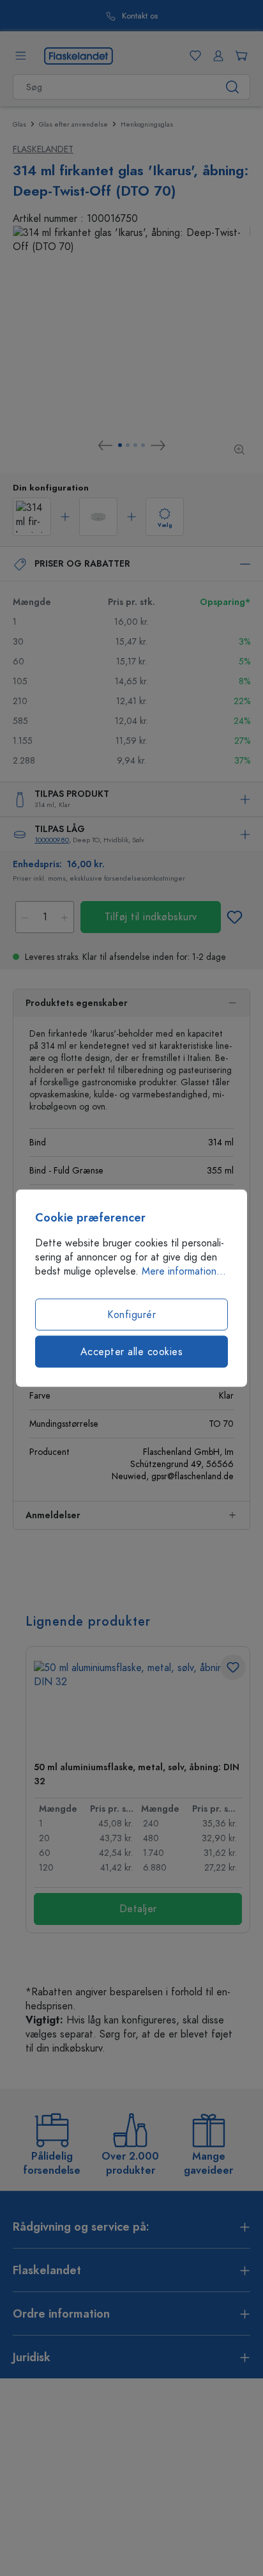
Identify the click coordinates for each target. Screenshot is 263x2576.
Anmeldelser (53, 1515)
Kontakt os (140, 16)
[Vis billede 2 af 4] (128, 445)
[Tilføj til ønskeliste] (234, 917)
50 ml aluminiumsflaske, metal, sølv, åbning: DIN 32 (137, 1774)
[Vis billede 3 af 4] (135, 445)
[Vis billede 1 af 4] (120, 445)
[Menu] (20, 56)
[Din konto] (216, 56)
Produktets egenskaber (77, 1003)
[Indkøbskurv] (239, 56)
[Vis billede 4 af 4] (143, 445)
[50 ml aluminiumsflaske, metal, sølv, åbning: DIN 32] (138, 1706)
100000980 (52, 840)
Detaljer (138, 1909)
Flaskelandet (43, 149)
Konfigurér (131, 1315)
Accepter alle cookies (132, 1352)
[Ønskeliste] (193, 56)
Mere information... (184, 1271)
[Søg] (233, 87)
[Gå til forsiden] (79, 55)
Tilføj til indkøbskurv (151, 917)
